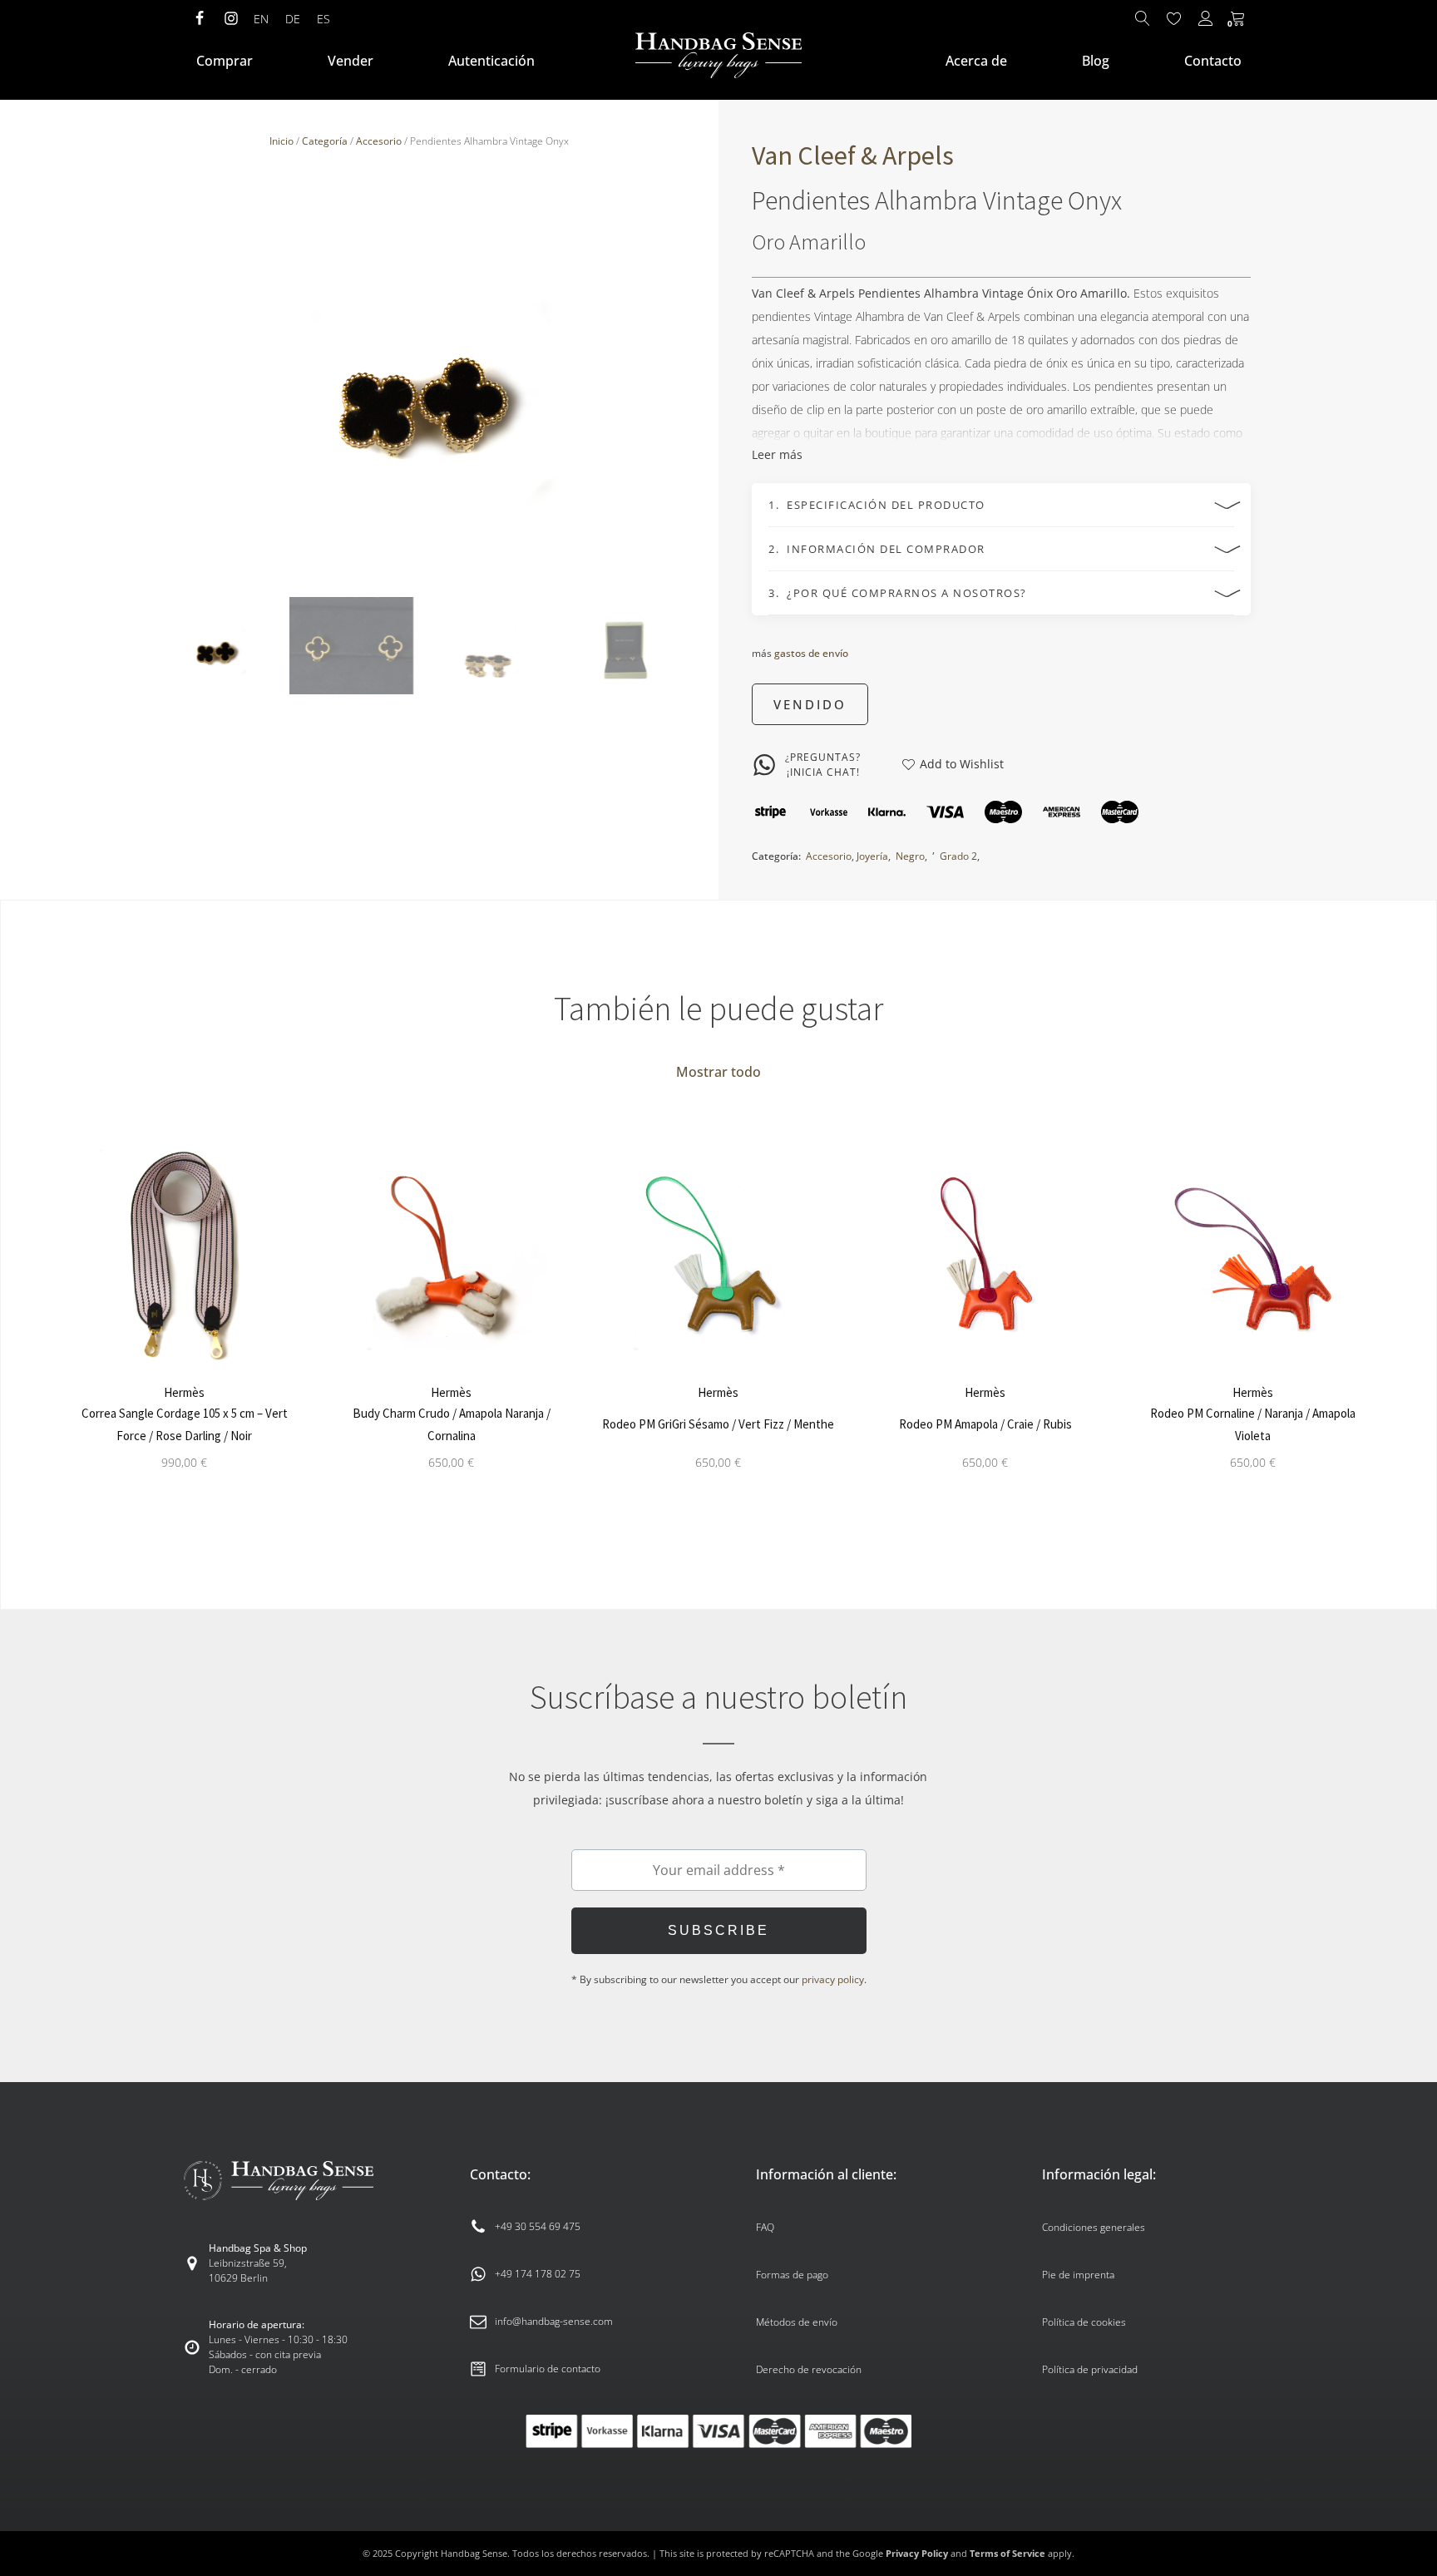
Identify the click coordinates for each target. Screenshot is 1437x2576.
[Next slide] (674, 375)
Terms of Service (1007, 2553)
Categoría (325, 141)
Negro (910, 856)
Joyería (872, 856)
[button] (215, 646)
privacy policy (833, 1979)
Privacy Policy (917, 2553)
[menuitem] (261, 19)
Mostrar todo (718, 1072)
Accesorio (379, 141)
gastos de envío (811, 654)
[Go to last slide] (46, 1318)
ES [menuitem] (323, 19)
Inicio (281, 141)
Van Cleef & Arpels (853, 155)
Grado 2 (958, 856)
